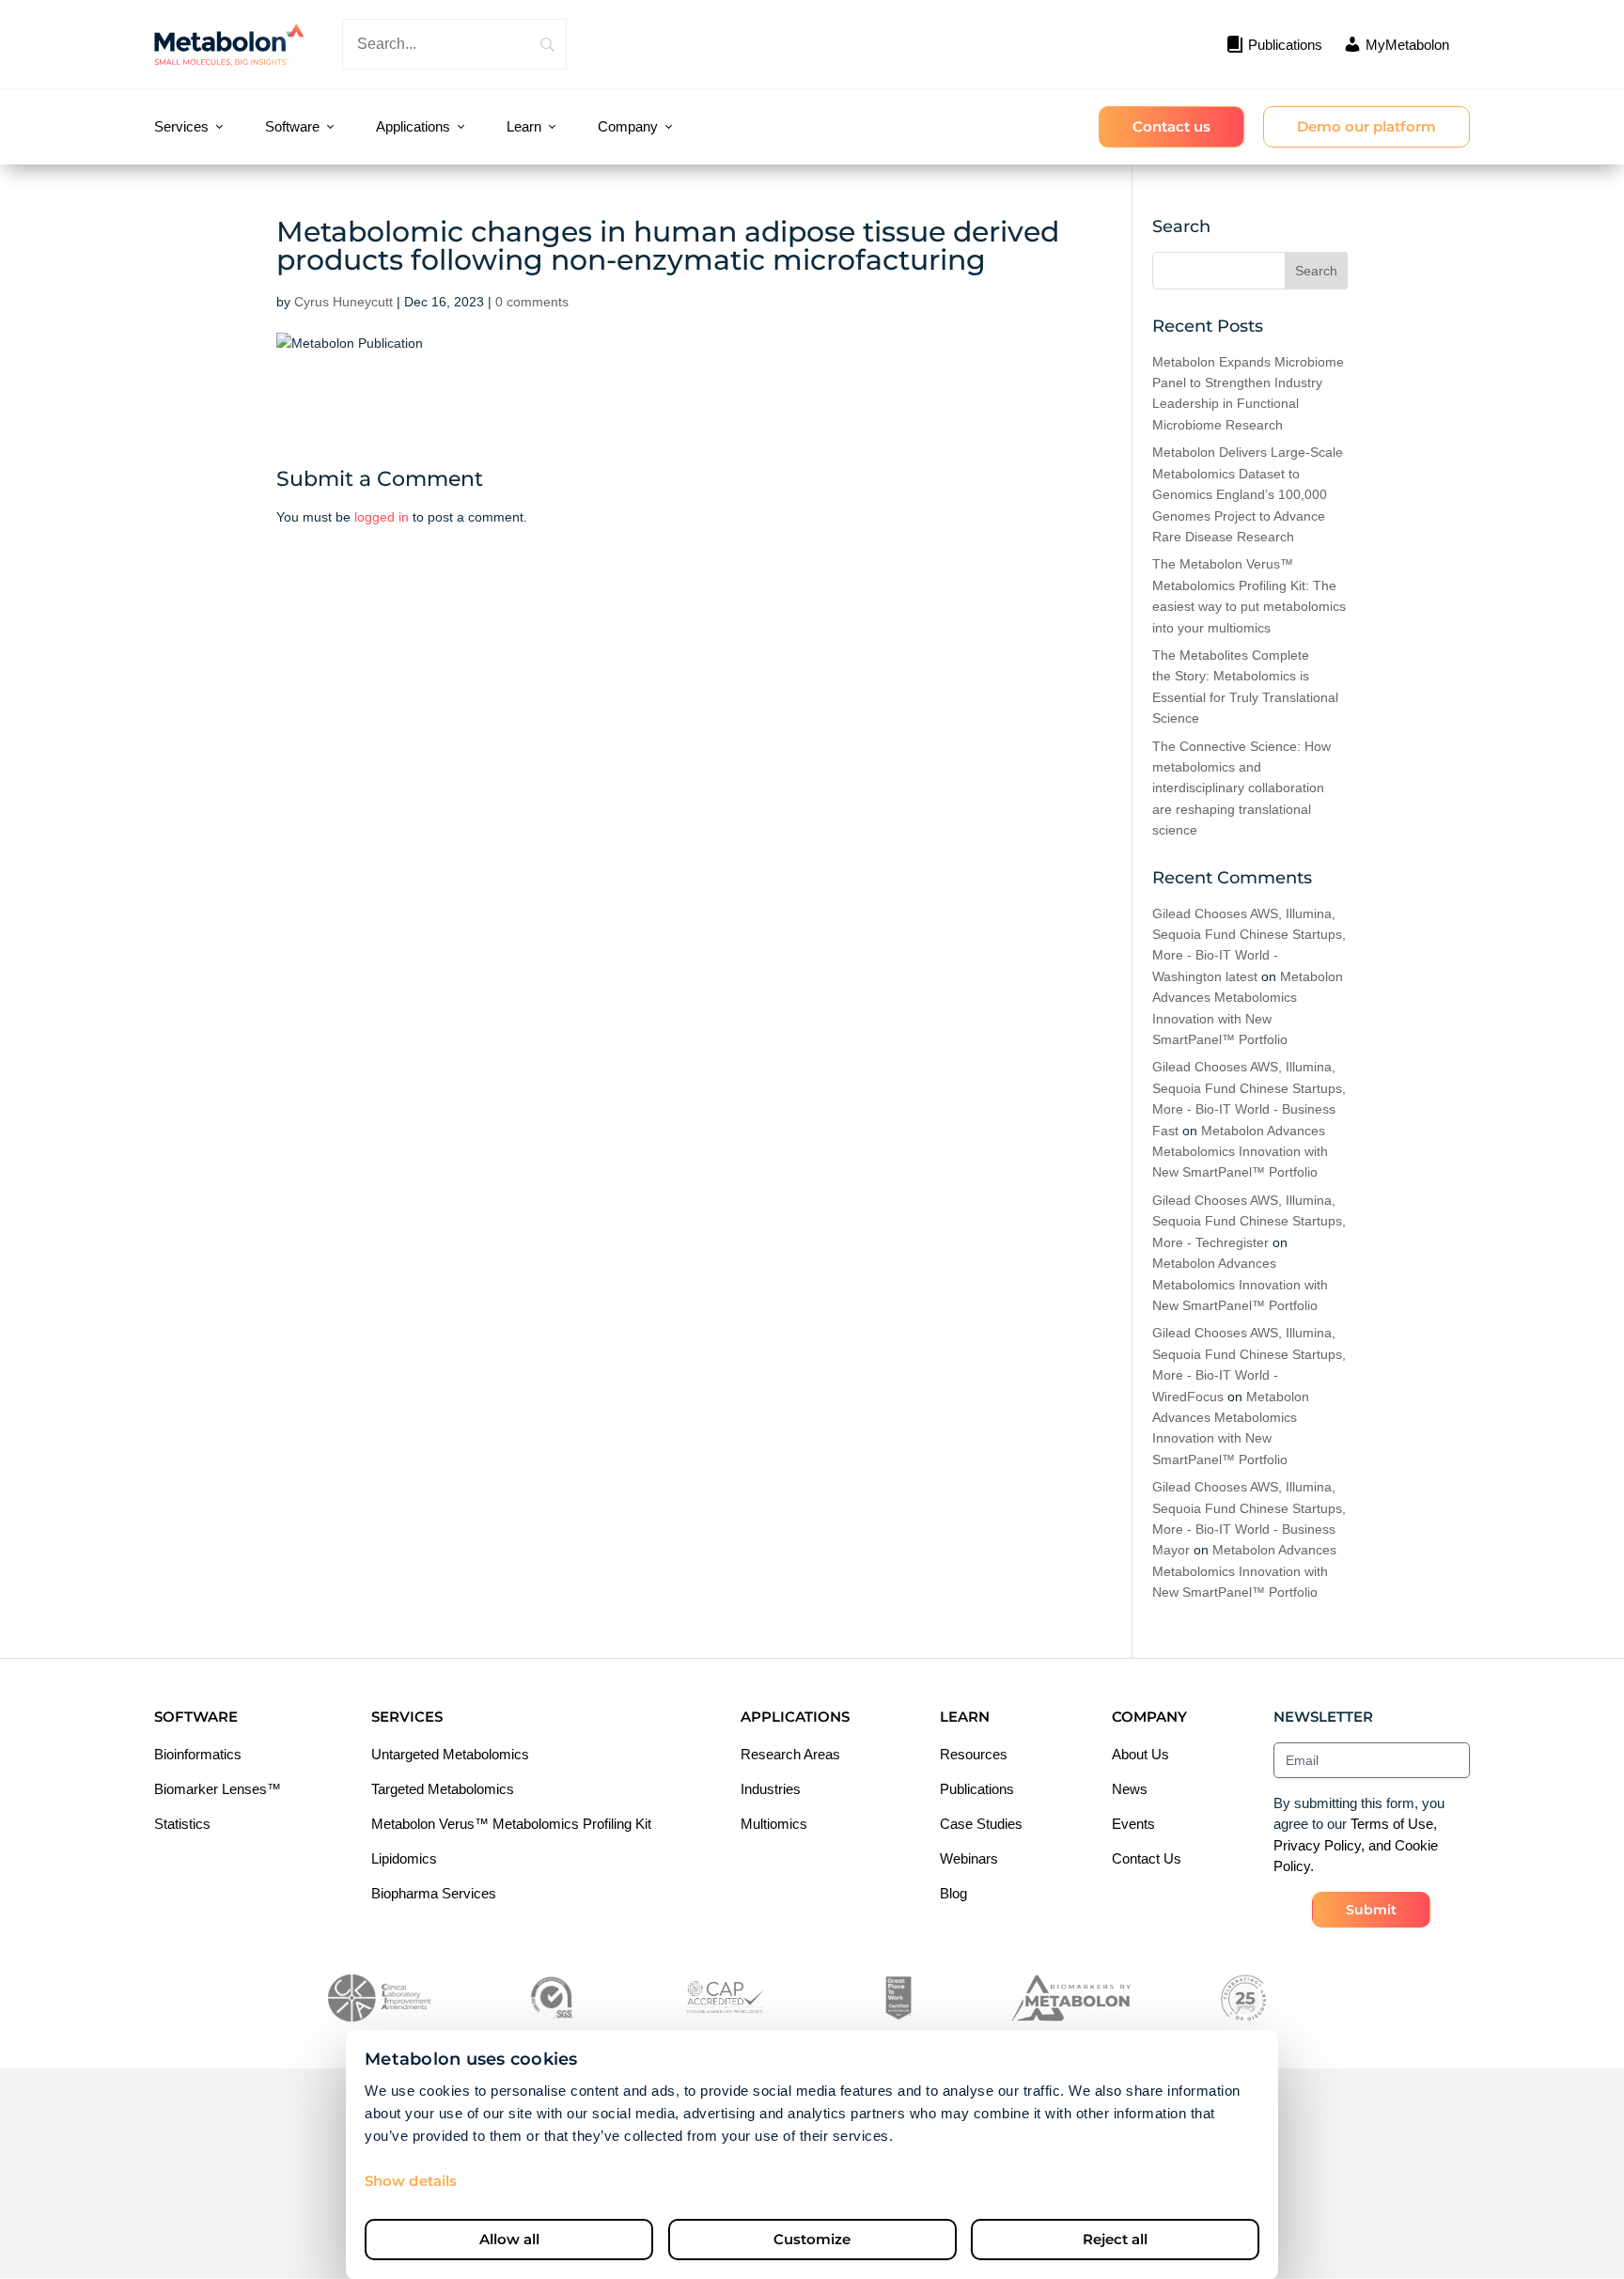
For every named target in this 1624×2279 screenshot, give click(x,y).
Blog (953, 1893)
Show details (411, 2181)
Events (1133, 1824)
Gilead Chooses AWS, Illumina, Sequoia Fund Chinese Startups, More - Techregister (1249, 1221)
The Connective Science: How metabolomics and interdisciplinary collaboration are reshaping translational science (1241, 788)
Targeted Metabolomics (443, 1789)
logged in (382, 517)
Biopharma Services (434, 1893)
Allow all (509, 2239)
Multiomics (774, 1824)
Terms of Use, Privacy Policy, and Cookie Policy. (1356, 1845)
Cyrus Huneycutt (344, 302)
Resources (974, 1754)
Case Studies (981, 1824)
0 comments (532, 302)
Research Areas (790, 1754)
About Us (1140, 1754)
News (1130, 1789)
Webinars (969, 1858)
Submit (1371, 1910)
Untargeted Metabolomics (450, 1754)
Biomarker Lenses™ (218, 1789)
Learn (524, 126)
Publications (977, 1789)
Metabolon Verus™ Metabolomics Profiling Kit (511, 1824)
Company (628, 126)
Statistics (182, 1824)
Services (181, 126)
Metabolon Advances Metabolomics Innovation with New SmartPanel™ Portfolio (1240, 1152)
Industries (771, 1789)
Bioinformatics (198, 1754)
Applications (413, 126)
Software (292, 126)
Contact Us (1147, 1858)
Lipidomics (404, 1858)
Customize (812, 2239)
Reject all (1115, 2239)
